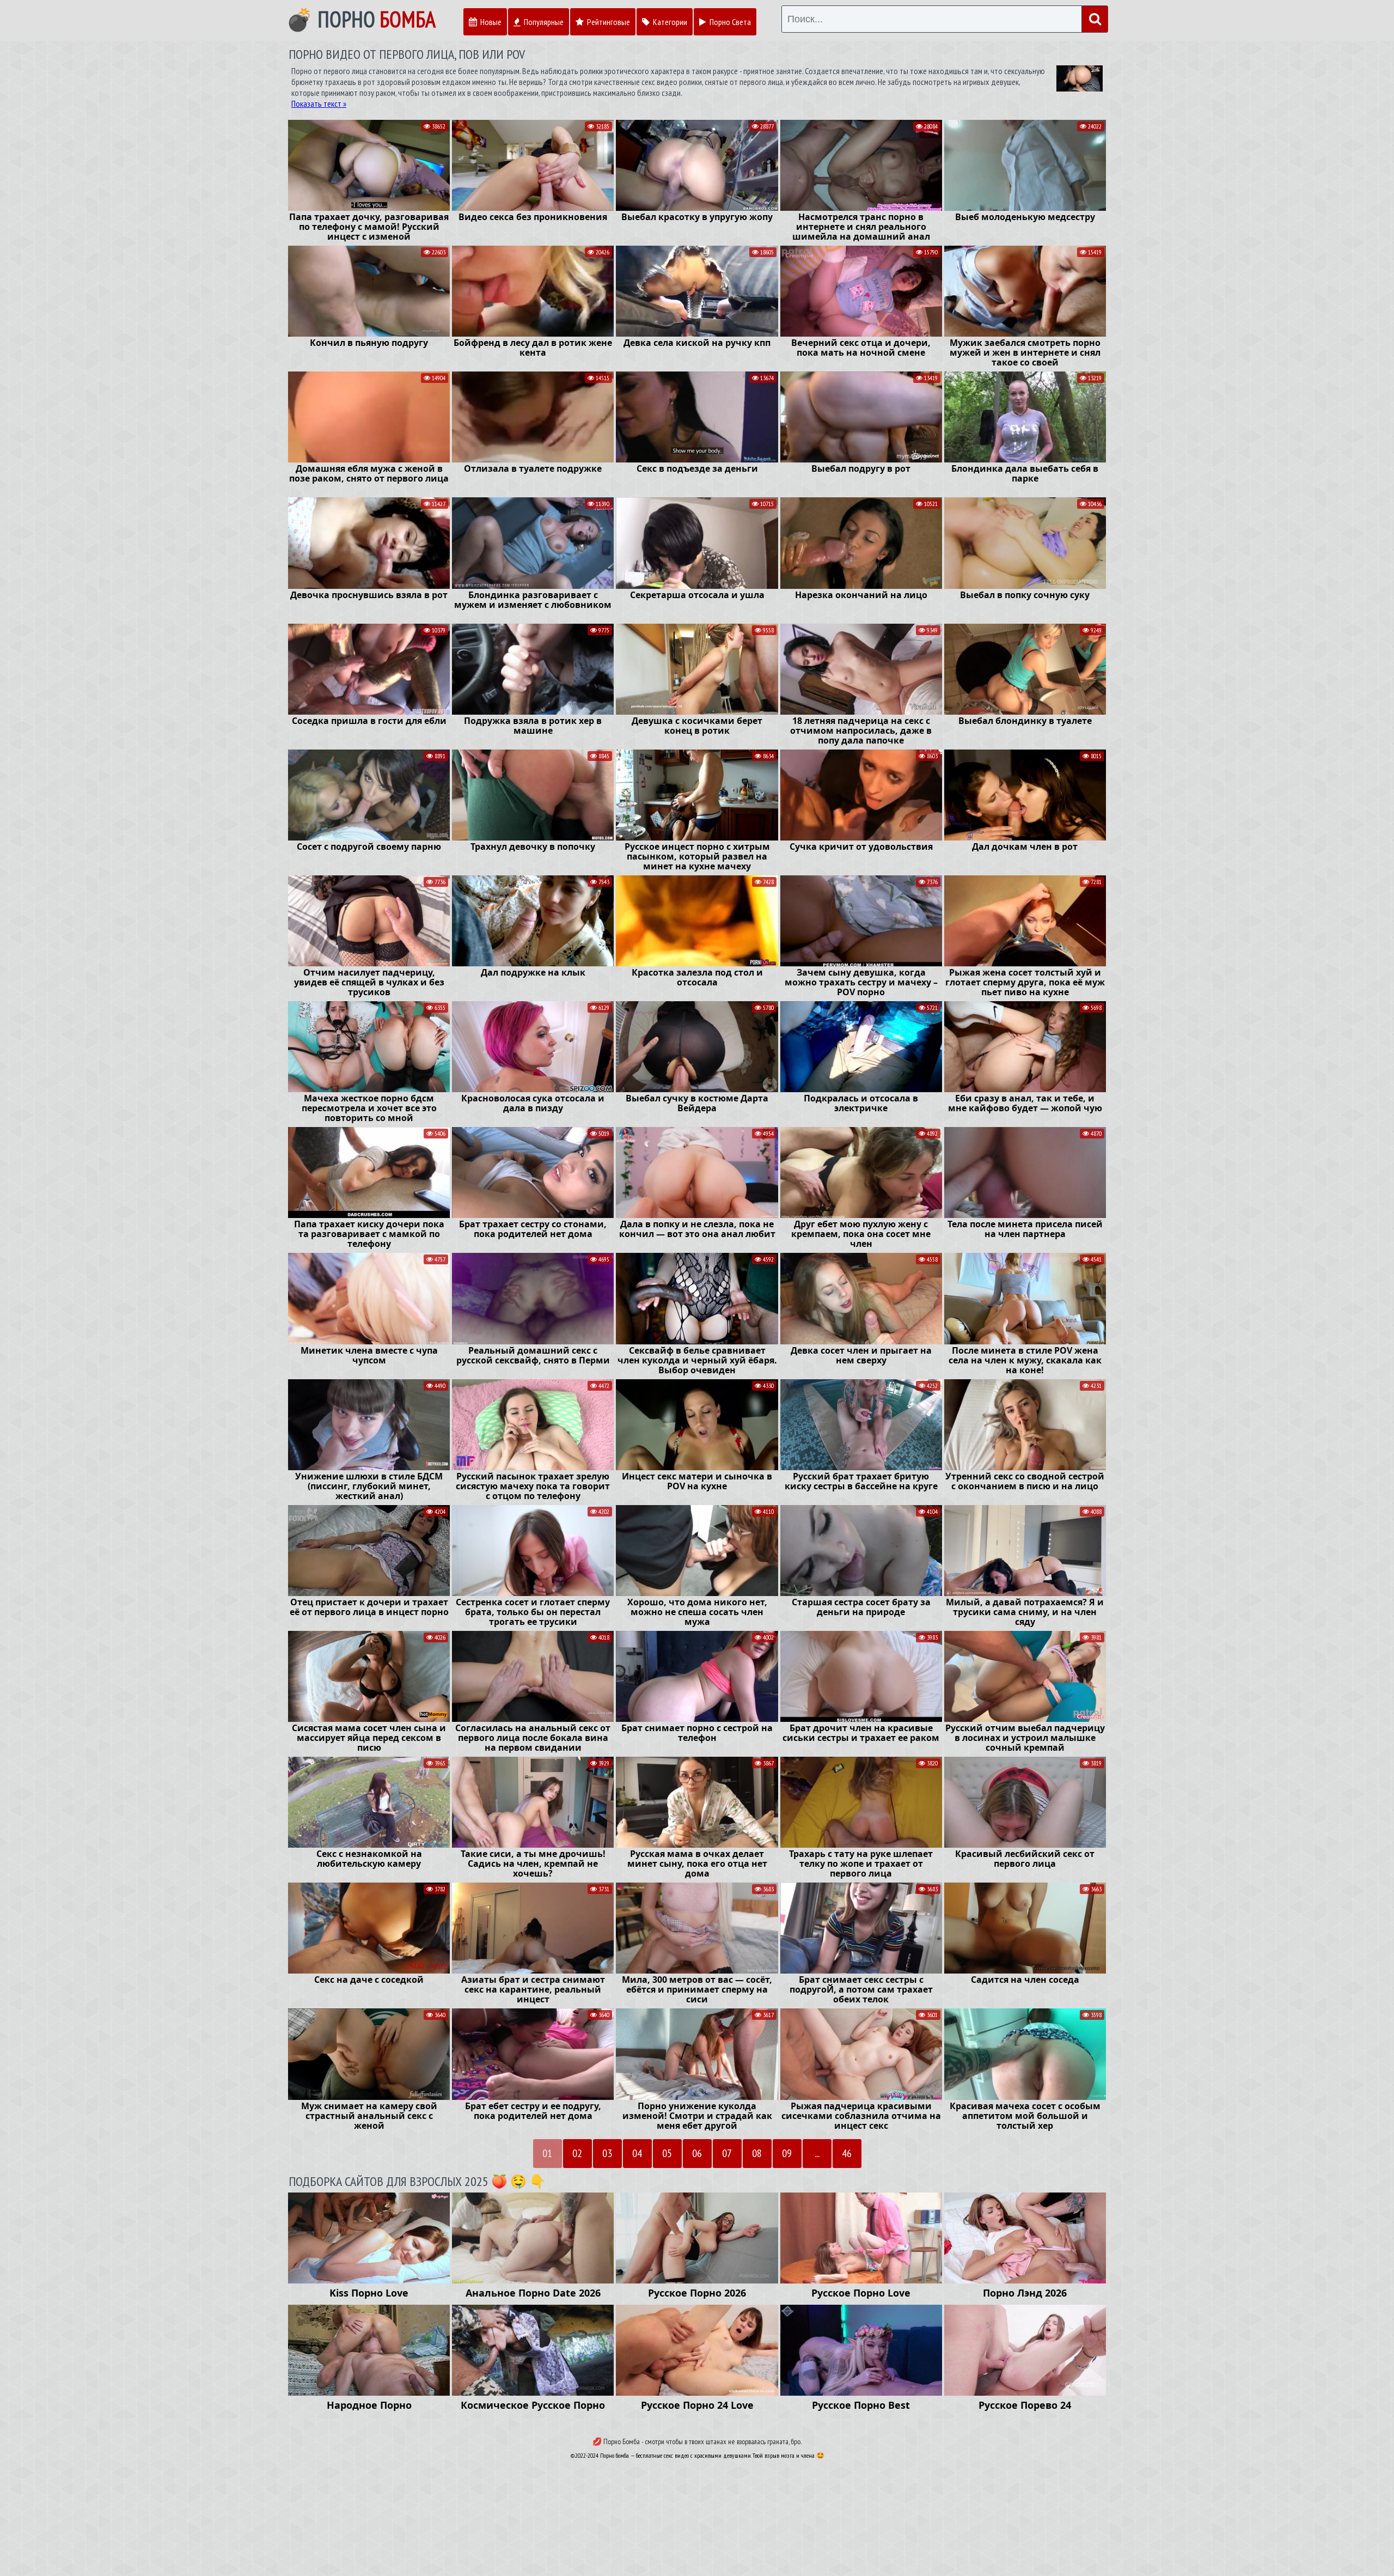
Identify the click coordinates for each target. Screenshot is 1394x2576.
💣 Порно (361, 19)
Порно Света (729, 22)
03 (607, 2153)
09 (787, 2153)
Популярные (543, 22)
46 (847, 2153)
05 (667, 2153)
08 (757, 2153)
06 (697, 2153)
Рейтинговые (608, 22)
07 (727, 2153)
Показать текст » (319, 103)
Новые (490, 22)
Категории (669, 22)
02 (577, 2153)
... (817, 2153)
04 (637, 2153)
